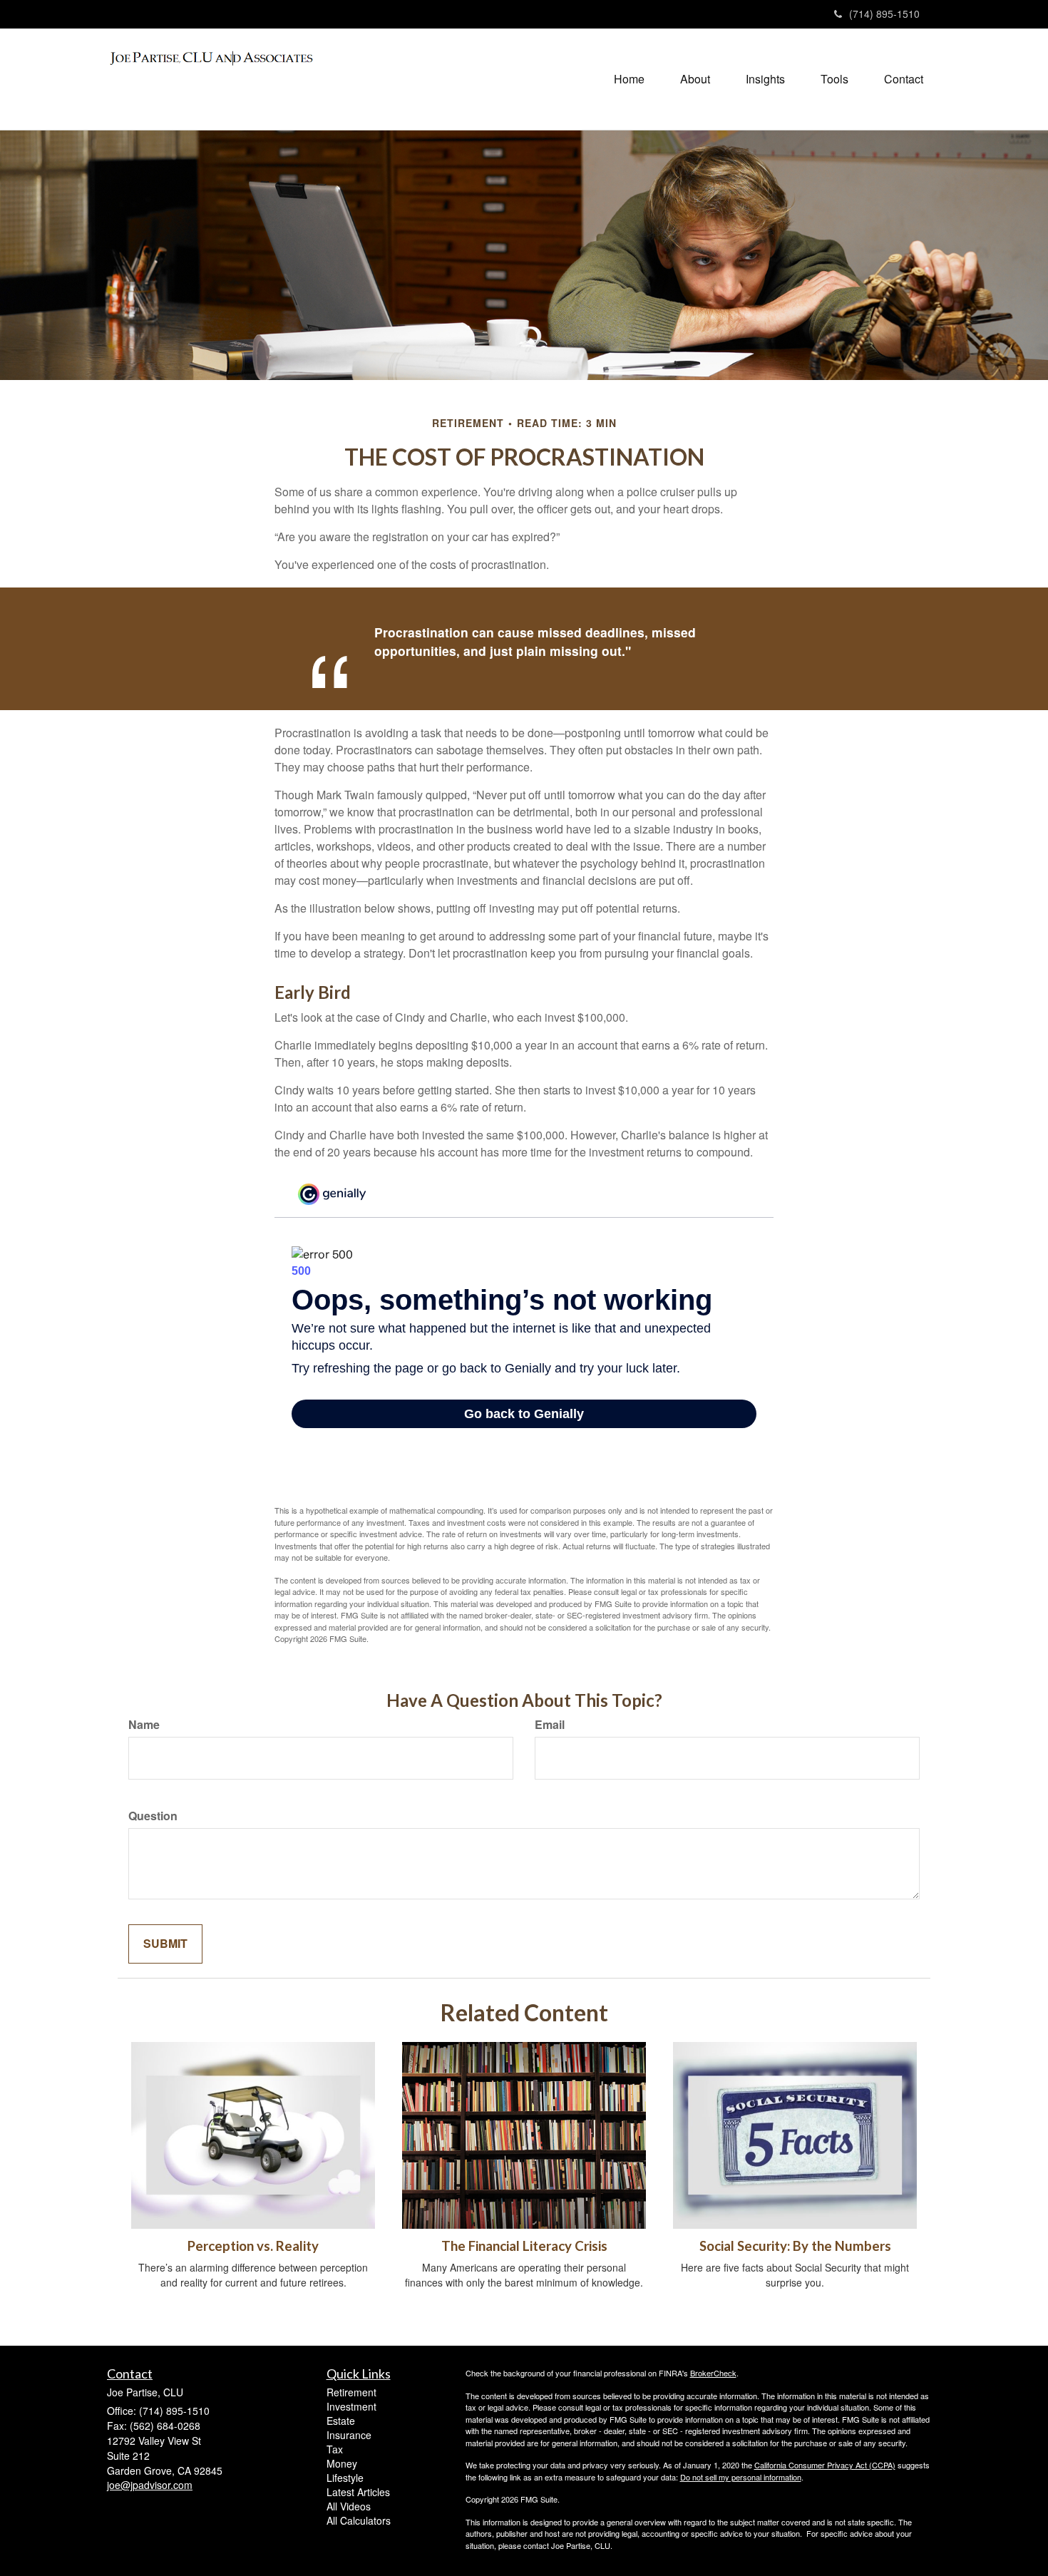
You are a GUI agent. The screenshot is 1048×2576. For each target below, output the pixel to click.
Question (153, 1816)
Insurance (349, 2435)
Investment (351, 2406)
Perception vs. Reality (253, 2246)
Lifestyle (345, 2478)
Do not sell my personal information (741, 2477)
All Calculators (359, 2520)
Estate (341, 2421)
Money (342, 2463)
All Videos (349, 2506)
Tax (335, 2449)
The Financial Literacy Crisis (524, 2246)
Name (144, 1725)
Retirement (351, 2392)
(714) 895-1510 (884, 14)
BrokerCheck (713, 2373)
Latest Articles (358, 2492)
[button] (695, 79)
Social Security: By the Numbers (795, 2246)
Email (550, 1725)
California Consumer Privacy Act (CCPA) (825, 2465)
